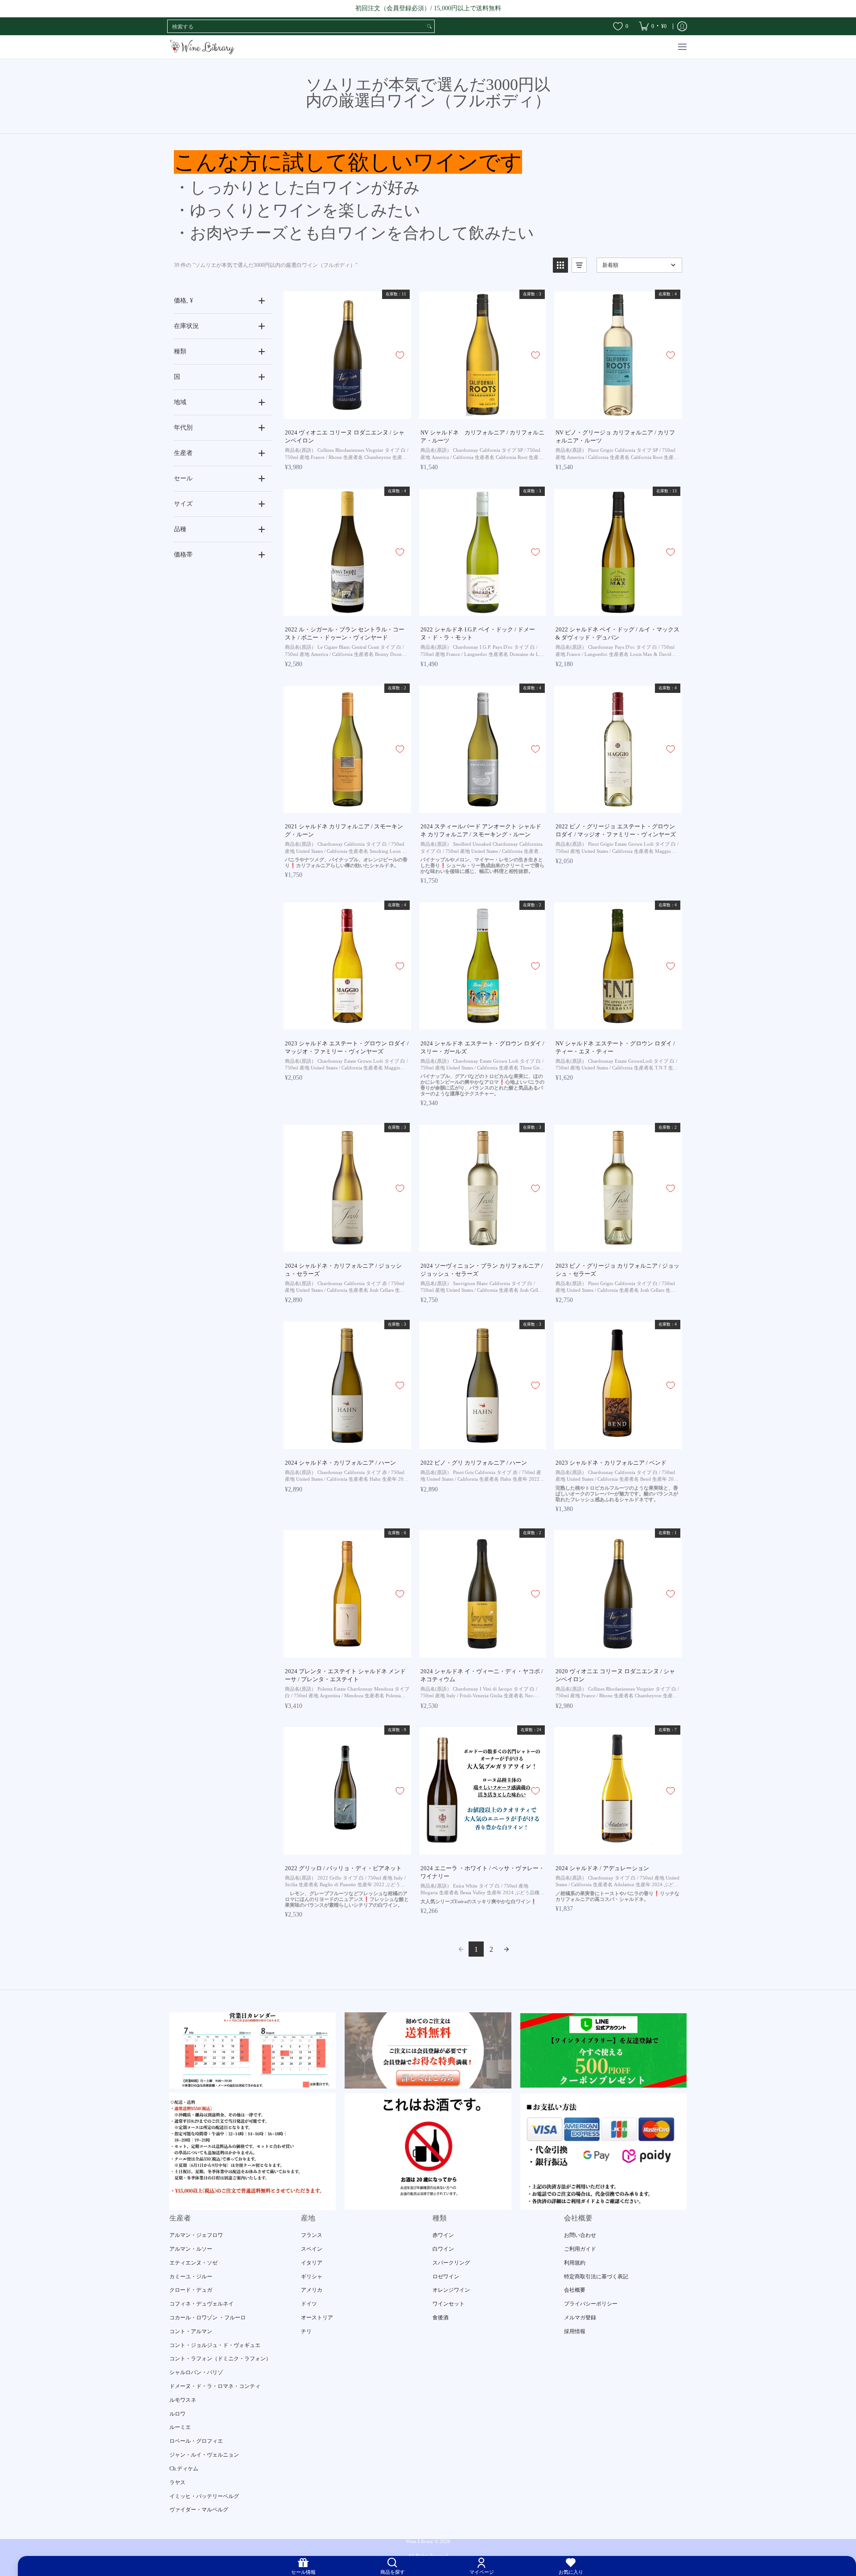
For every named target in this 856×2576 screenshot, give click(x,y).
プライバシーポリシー (591, 2304)
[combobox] (296, 26)
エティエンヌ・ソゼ (193, 2263)
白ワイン (443, 2249)
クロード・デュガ (191, 2290)
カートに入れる (347, 412)
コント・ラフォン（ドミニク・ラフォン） (220, 2359)
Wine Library (420, 2541)
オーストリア (317, 2318)
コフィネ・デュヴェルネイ (202, 2304)
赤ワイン (443, 2235)
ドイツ (309, 2304)
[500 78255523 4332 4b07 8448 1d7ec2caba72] (603, 2050)
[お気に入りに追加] (400, 355)
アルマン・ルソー (191, 2249)
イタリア (312, 2263)
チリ (306, 2331)
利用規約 (575, 2263)
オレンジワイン (451, 2290)
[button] (560, 265)
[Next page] (506, 1949)
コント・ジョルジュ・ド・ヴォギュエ (215, 2345)
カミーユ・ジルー (191, 2277)
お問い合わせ (580, 2235)
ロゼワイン (446, 2277)
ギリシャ (312, 2277)
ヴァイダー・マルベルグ (199, 2510)
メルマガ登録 (580, 2318)
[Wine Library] (203, 47)
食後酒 (440, 2318)
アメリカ (312, 2290)
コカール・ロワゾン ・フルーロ (208, 2318)
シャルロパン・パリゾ (196, 2372)
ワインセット (449, 2304)
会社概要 (575, 2290)
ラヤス (177, 2482)
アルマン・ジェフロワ (196, 2235)
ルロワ (177, 2414)
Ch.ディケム (184, 2469)
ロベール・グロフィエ (196, 2441)
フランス (312, 2235)
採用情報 (575, 2331)
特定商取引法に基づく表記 (596, 2277)
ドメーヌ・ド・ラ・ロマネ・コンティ (215, 2386)
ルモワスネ (183, 2400)
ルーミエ (180, 2427)
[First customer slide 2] (428, 2050)
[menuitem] (653, 26)
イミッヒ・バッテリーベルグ (204, 2496)
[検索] (429, 26)
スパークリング (451, 2263)
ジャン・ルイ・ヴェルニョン (204, 2455)
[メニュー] (682, 47)
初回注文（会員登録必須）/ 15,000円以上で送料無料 (428, 8)
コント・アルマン (191, 2331)
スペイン (312, 2249)
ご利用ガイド (580, 2249)
